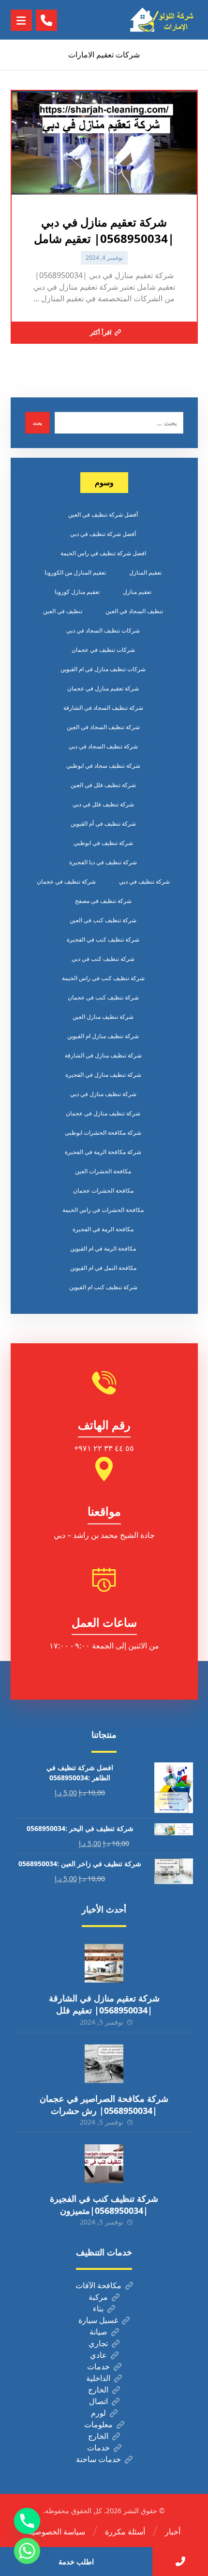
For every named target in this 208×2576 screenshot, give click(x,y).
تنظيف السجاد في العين (134, 611)
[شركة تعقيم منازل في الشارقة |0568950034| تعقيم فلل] (104, 1963)
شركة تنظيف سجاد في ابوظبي (103, 766)
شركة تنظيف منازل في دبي (103, 1094)
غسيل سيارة (98, 2320)
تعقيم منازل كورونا (77, 592)
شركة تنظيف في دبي (144, 881)
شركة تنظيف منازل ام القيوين (103, 1036)
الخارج (98, 2390)
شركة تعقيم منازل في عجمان (103, 688)
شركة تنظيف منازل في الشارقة (103, 1055)
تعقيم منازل (137, 592)
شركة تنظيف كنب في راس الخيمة (103, 978)
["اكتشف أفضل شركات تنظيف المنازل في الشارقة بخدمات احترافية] (164, 20)
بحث (37, 423)
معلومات (98, 2424)
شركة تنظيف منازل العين (103, 1017)
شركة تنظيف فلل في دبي (103, 804)
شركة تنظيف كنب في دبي (103, 959)
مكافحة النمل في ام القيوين (103, 1268)
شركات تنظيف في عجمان (103, 650)
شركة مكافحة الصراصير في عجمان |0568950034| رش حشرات (104, 2104)
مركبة (98, 2297)
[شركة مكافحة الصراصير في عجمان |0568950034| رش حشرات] (104, 2064)
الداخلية (98, 2378)
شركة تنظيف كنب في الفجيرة (103, 939)
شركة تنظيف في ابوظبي (103, 843)
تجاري (98, 2343)
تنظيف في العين (63, 611)
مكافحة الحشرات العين (103, 1171)
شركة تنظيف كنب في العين (103, 920)
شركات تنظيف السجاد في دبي (103, 630)
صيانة (98, 2332)
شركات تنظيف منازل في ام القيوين (103, 669)
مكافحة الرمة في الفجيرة (103, 1229)
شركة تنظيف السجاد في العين (103, 727)
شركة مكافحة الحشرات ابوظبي (103, 1133)
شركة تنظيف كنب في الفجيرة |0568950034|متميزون (104, 2204)
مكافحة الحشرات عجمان (103, 1190)
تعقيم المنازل (145, 572)
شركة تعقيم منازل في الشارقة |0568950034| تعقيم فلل (104, 2004)
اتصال (98, 2401)
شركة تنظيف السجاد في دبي (103, 746)
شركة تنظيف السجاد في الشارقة (103, 708)
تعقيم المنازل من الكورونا (75, 572)
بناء (98, 2309)
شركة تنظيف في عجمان (66, 881)
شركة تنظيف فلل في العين (103, 785)
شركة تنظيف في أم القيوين (103, 823)
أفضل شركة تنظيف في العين (103, 514)
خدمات (98, 2366)
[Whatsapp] (27, 2551)
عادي (98, 2355)
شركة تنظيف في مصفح (103, 901)
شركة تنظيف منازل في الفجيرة (103, 1075)
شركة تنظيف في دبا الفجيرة (103, 862)
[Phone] (27, 2521)
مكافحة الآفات (98, 2285)
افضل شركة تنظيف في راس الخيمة (103, 553)
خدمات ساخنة (98, 2459)
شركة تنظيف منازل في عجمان (103, 1113)
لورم (98, 2413)
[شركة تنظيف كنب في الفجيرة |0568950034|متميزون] (104, 2164)
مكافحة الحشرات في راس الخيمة (103, 1210)
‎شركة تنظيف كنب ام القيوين (103, 1287)
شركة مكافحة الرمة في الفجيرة (103, 1152)
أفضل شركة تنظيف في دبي (103, 534)
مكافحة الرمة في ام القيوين (103, 1248)
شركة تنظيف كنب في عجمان (103, 997)
